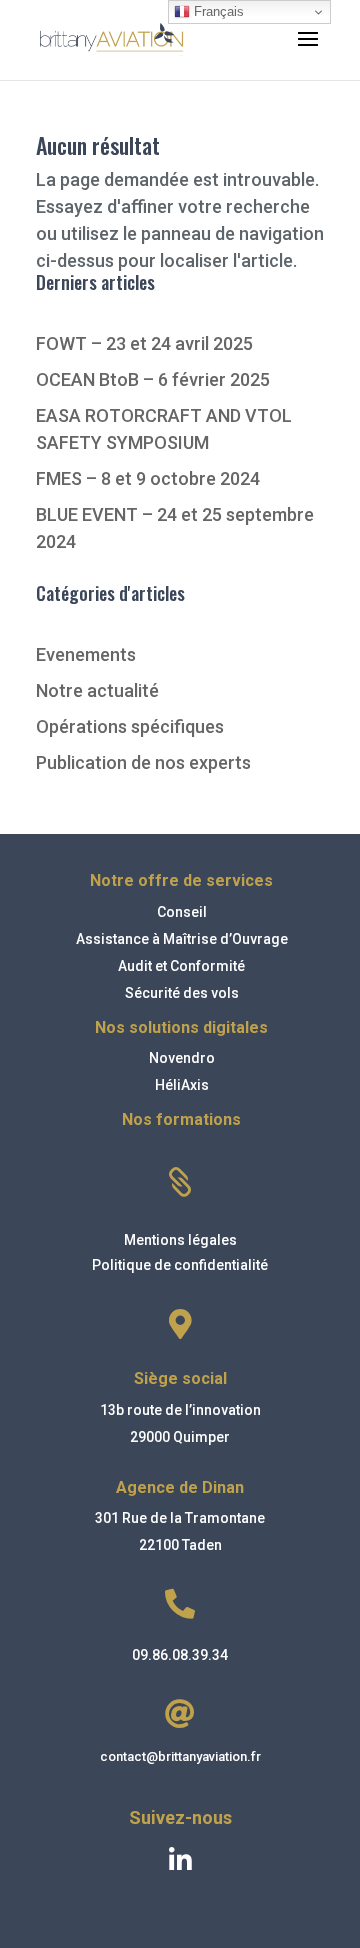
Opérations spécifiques (130, 726)
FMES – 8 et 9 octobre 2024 (148, 478)
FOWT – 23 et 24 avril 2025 (144, 343)
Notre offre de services (181, 880)
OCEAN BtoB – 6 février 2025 (153, 379)
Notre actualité (97, 690)
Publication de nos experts (143, 762)
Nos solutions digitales (181, 1027)
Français (217, 11)
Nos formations (181, 1119)
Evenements (86, 654)
